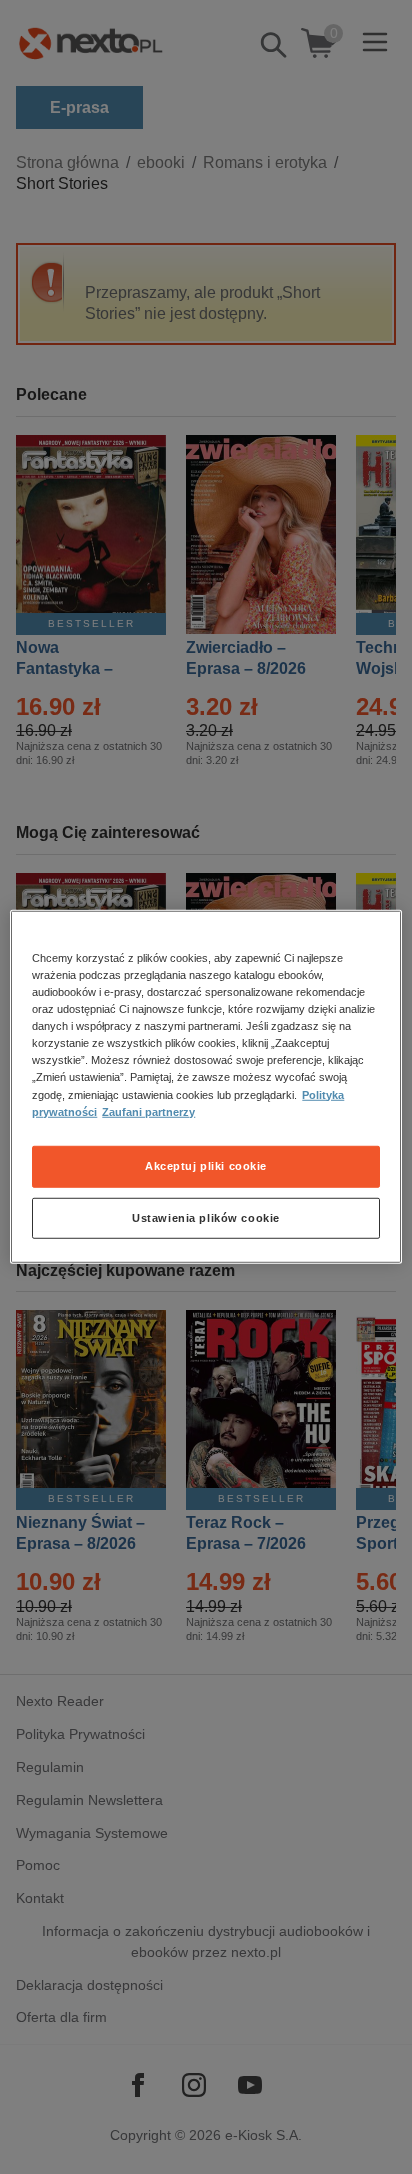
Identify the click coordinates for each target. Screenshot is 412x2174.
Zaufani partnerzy (148, 1111)
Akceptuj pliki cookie (206, 1165)
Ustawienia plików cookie (206, 1217)
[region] (205, 1087)
